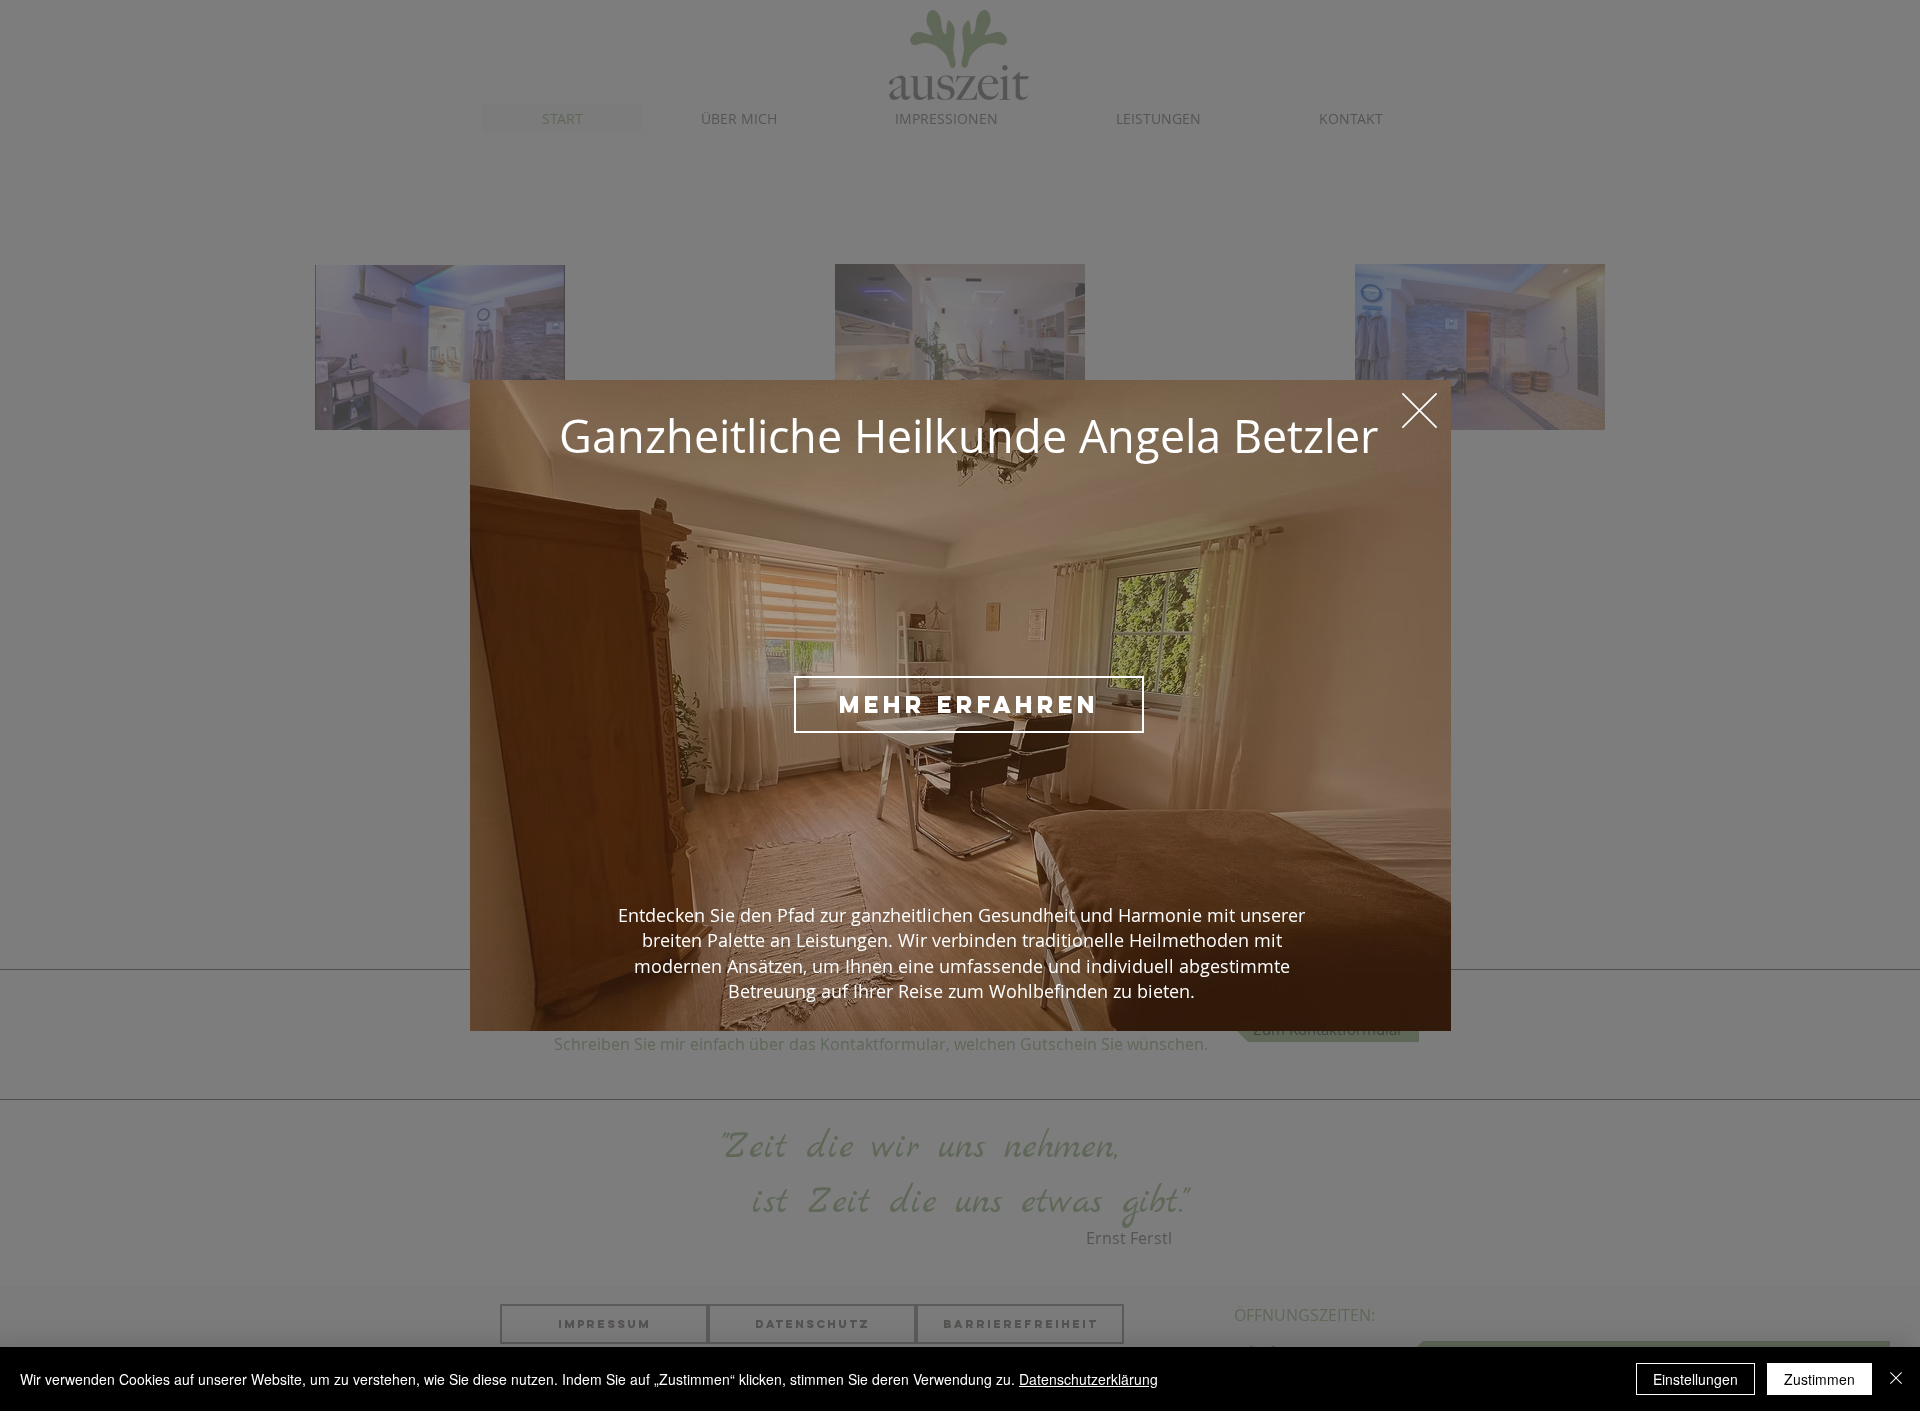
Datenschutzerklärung (1088, 1379)
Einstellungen (1695, 1379)
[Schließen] (1896, 1379)
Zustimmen (1819, 1379)
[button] (1419, 410)
